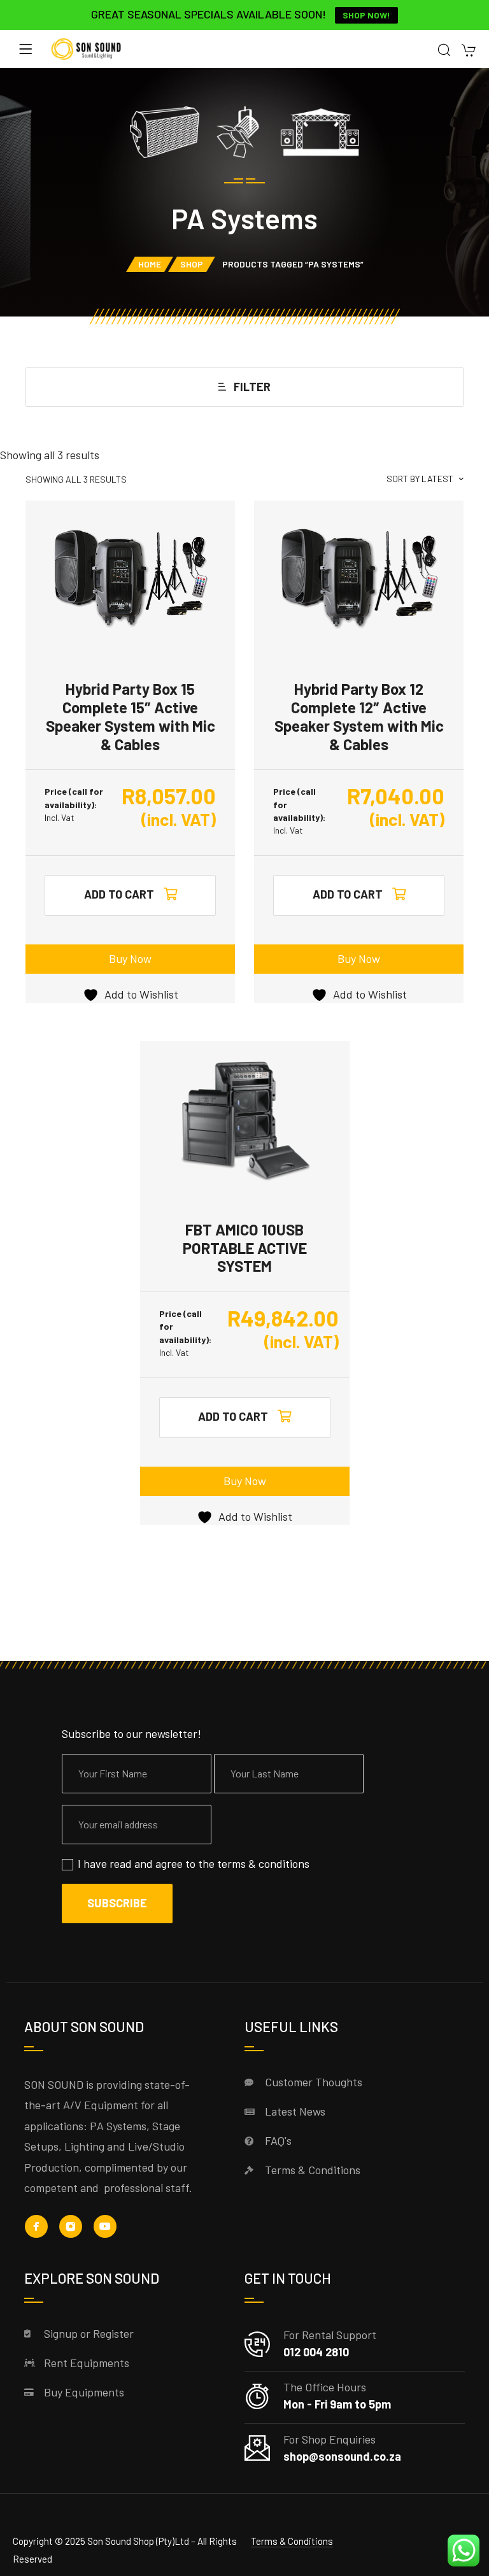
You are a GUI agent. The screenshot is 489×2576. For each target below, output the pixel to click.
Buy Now (130, 958)
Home (150, 264)
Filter (252, 387)
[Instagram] (71, 2226)
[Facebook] (36, 2226)
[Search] (444, 51)
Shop (192, 264)
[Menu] (25, 49)
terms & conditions (263, 1863)
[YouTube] (105, 2226)
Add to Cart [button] (119, 894)
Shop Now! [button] (366, 15)
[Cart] (468, 51)
